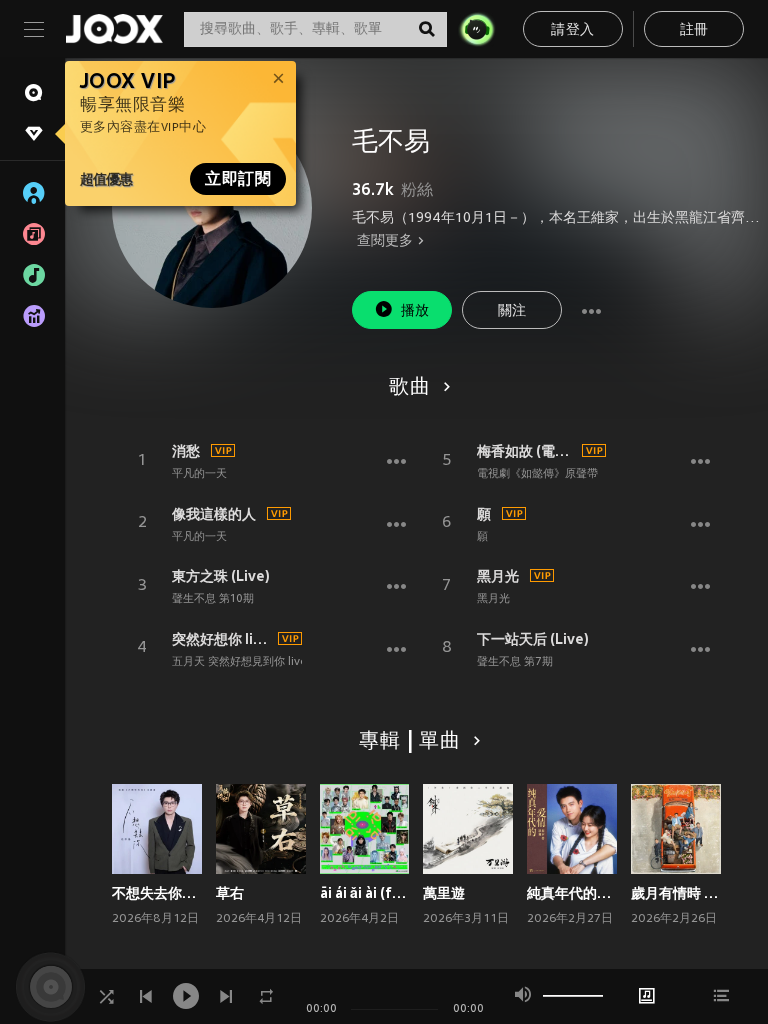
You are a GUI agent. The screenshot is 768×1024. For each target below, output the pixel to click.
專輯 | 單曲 (410, 742)
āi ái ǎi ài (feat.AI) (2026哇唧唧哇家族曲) (365, 893)
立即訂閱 (238, 179)
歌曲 (410, 388)
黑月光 (498, 576)
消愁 (186, 451)
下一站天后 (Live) (533, 639)
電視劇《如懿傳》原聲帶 (537, 474)
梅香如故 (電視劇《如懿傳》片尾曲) (527, 451)
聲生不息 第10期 (213, 599)
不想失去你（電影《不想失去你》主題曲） (157, 893)
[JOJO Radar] (477, 29)
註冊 (694, 30)
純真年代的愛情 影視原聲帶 (572, 893)
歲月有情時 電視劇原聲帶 (676, 893)
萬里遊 (444, 893)
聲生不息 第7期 (515, 662)
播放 (415, 311)
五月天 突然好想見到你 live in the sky (266, 662)
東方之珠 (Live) (221, 576)
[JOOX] (114, 29)
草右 (230, 893)
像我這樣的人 (214, 514)
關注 (512, 311)
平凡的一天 (199, 474)
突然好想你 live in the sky (222, 639)
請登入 (572, 30)
